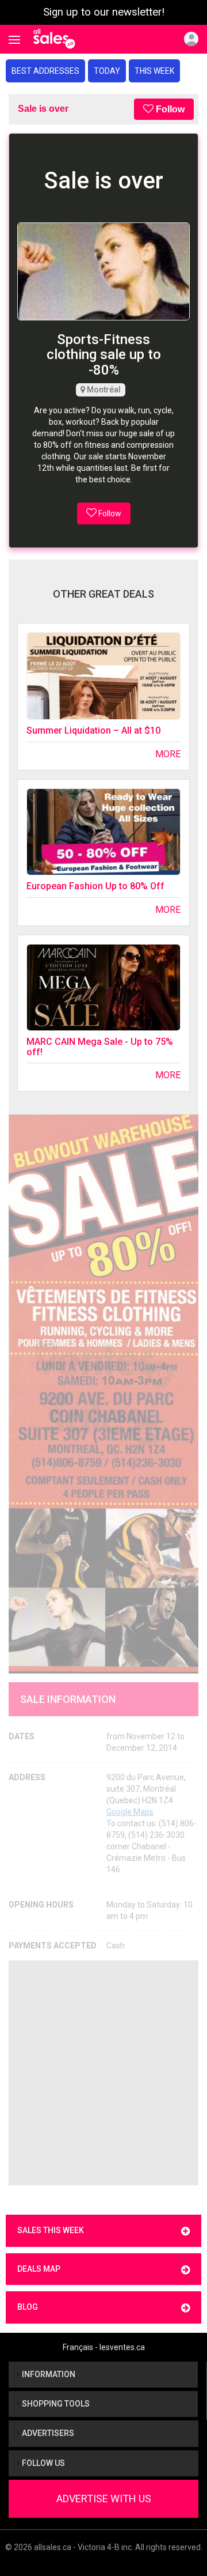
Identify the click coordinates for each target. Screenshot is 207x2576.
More (168, 754)
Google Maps (130, 1812)
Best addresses (45, 71)
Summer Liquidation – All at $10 (93, 730)
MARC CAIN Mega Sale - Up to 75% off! (100, 1047)
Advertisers (47, 2433)
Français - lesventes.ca (104, 2347)
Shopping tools (55, 2404)
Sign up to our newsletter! (104, 12)
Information (48, 2374)
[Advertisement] (103, 2073)
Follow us (43, 2463)
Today (107, 71)
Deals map (39, 2269)
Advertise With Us (104, 2498)
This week (154, 71)
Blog (28, 2307)
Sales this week (51, 2230)
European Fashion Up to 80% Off (95, 886)
